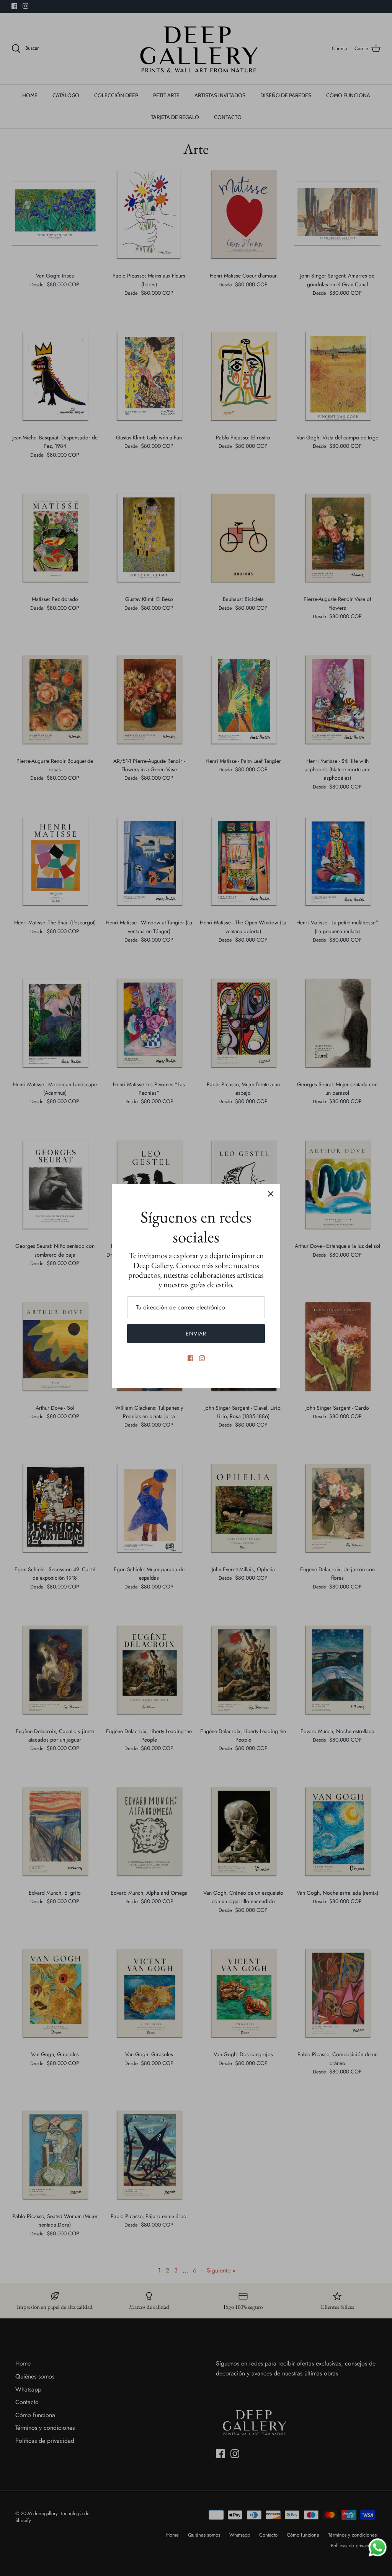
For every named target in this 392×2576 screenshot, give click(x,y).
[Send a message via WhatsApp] (378, 2547)
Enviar (196, 1334)
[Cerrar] (271, 1194)
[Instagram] (202, 1358)
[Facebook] (190, 1358)
